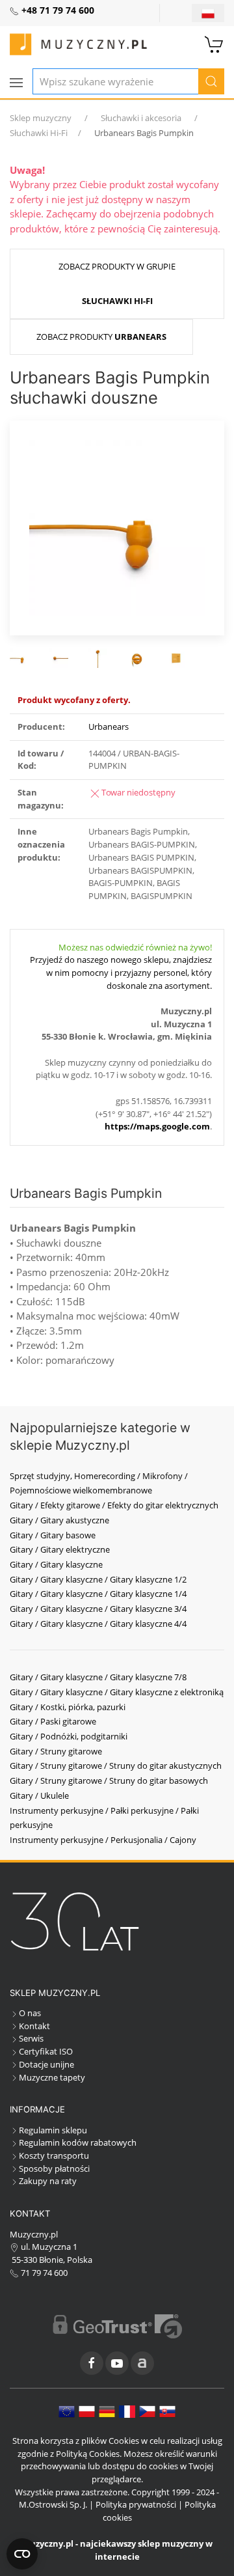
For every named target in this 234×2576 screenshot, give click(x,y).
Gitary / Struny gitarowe (56, 1751)
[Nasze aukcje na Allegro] (142, 2363)
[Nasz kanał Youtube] (117, 2363)
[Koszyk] (214, 43)
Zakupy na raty (48, 2181)
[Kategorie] (16, 83)
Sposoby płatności (54, 2168)
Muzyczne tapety (52, 2077)
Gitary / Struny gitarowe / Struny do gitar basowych (109, 1780)
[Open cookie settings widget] (22, 2554)
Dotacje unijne (46, 2064)
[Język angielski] (67, 2411)
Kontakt (34, 2026)
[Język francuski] (127, 2411)
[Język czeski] (147, 2411)
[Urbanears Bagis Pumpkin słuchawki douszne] (117, 527)
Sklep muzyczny (41, 118)
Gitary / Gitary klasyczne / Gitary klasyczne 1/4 (98, 1594)
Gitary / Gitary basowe (53, 1535)
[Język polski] (87, 2411)
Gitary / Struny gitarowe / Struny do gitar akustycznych (116, 1766)
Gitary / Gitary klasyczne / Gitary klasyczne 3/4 (98, 1609)
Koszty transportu (54, 2155)
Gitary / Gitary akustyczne (59, 1520)
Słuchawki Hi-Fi (39, 133)
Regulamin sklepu (53, 2130)
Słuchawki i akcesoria (141, 118)
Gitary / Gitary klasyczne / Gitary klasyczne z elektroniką (117, 1692)
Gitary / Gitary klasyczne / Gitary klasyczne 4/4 (98, 1624)
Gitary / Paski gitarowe (53, 1721)
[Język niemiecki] (107, 2411)
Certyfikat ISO (46, 2051)
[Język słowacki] (167, 2411)
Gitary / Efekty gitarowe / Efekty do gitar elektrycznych (114, 1505)
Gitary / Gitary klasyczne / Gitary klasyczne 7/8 (98, 1677)
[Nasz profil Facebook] (92, 2363)
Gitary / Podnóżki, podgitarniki (69, 1736)
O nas (30, 2013)
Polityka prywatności (136, 2504)
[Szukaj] (211, 81)
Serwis (31, 2038)
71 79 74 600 (43, 2273)
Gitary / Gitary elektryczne (60, 1549)
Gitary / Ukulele (39, 1795)
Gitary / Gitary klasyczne (56, 1564)
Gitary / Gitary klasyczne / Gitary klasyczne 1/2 (98, 1579)
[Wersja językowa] (208, 13)
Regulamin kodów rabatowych (78, 2142)
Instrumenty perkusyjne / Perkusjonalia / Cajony (103, 1840)
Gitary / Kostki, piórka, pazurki (68, 1707)
